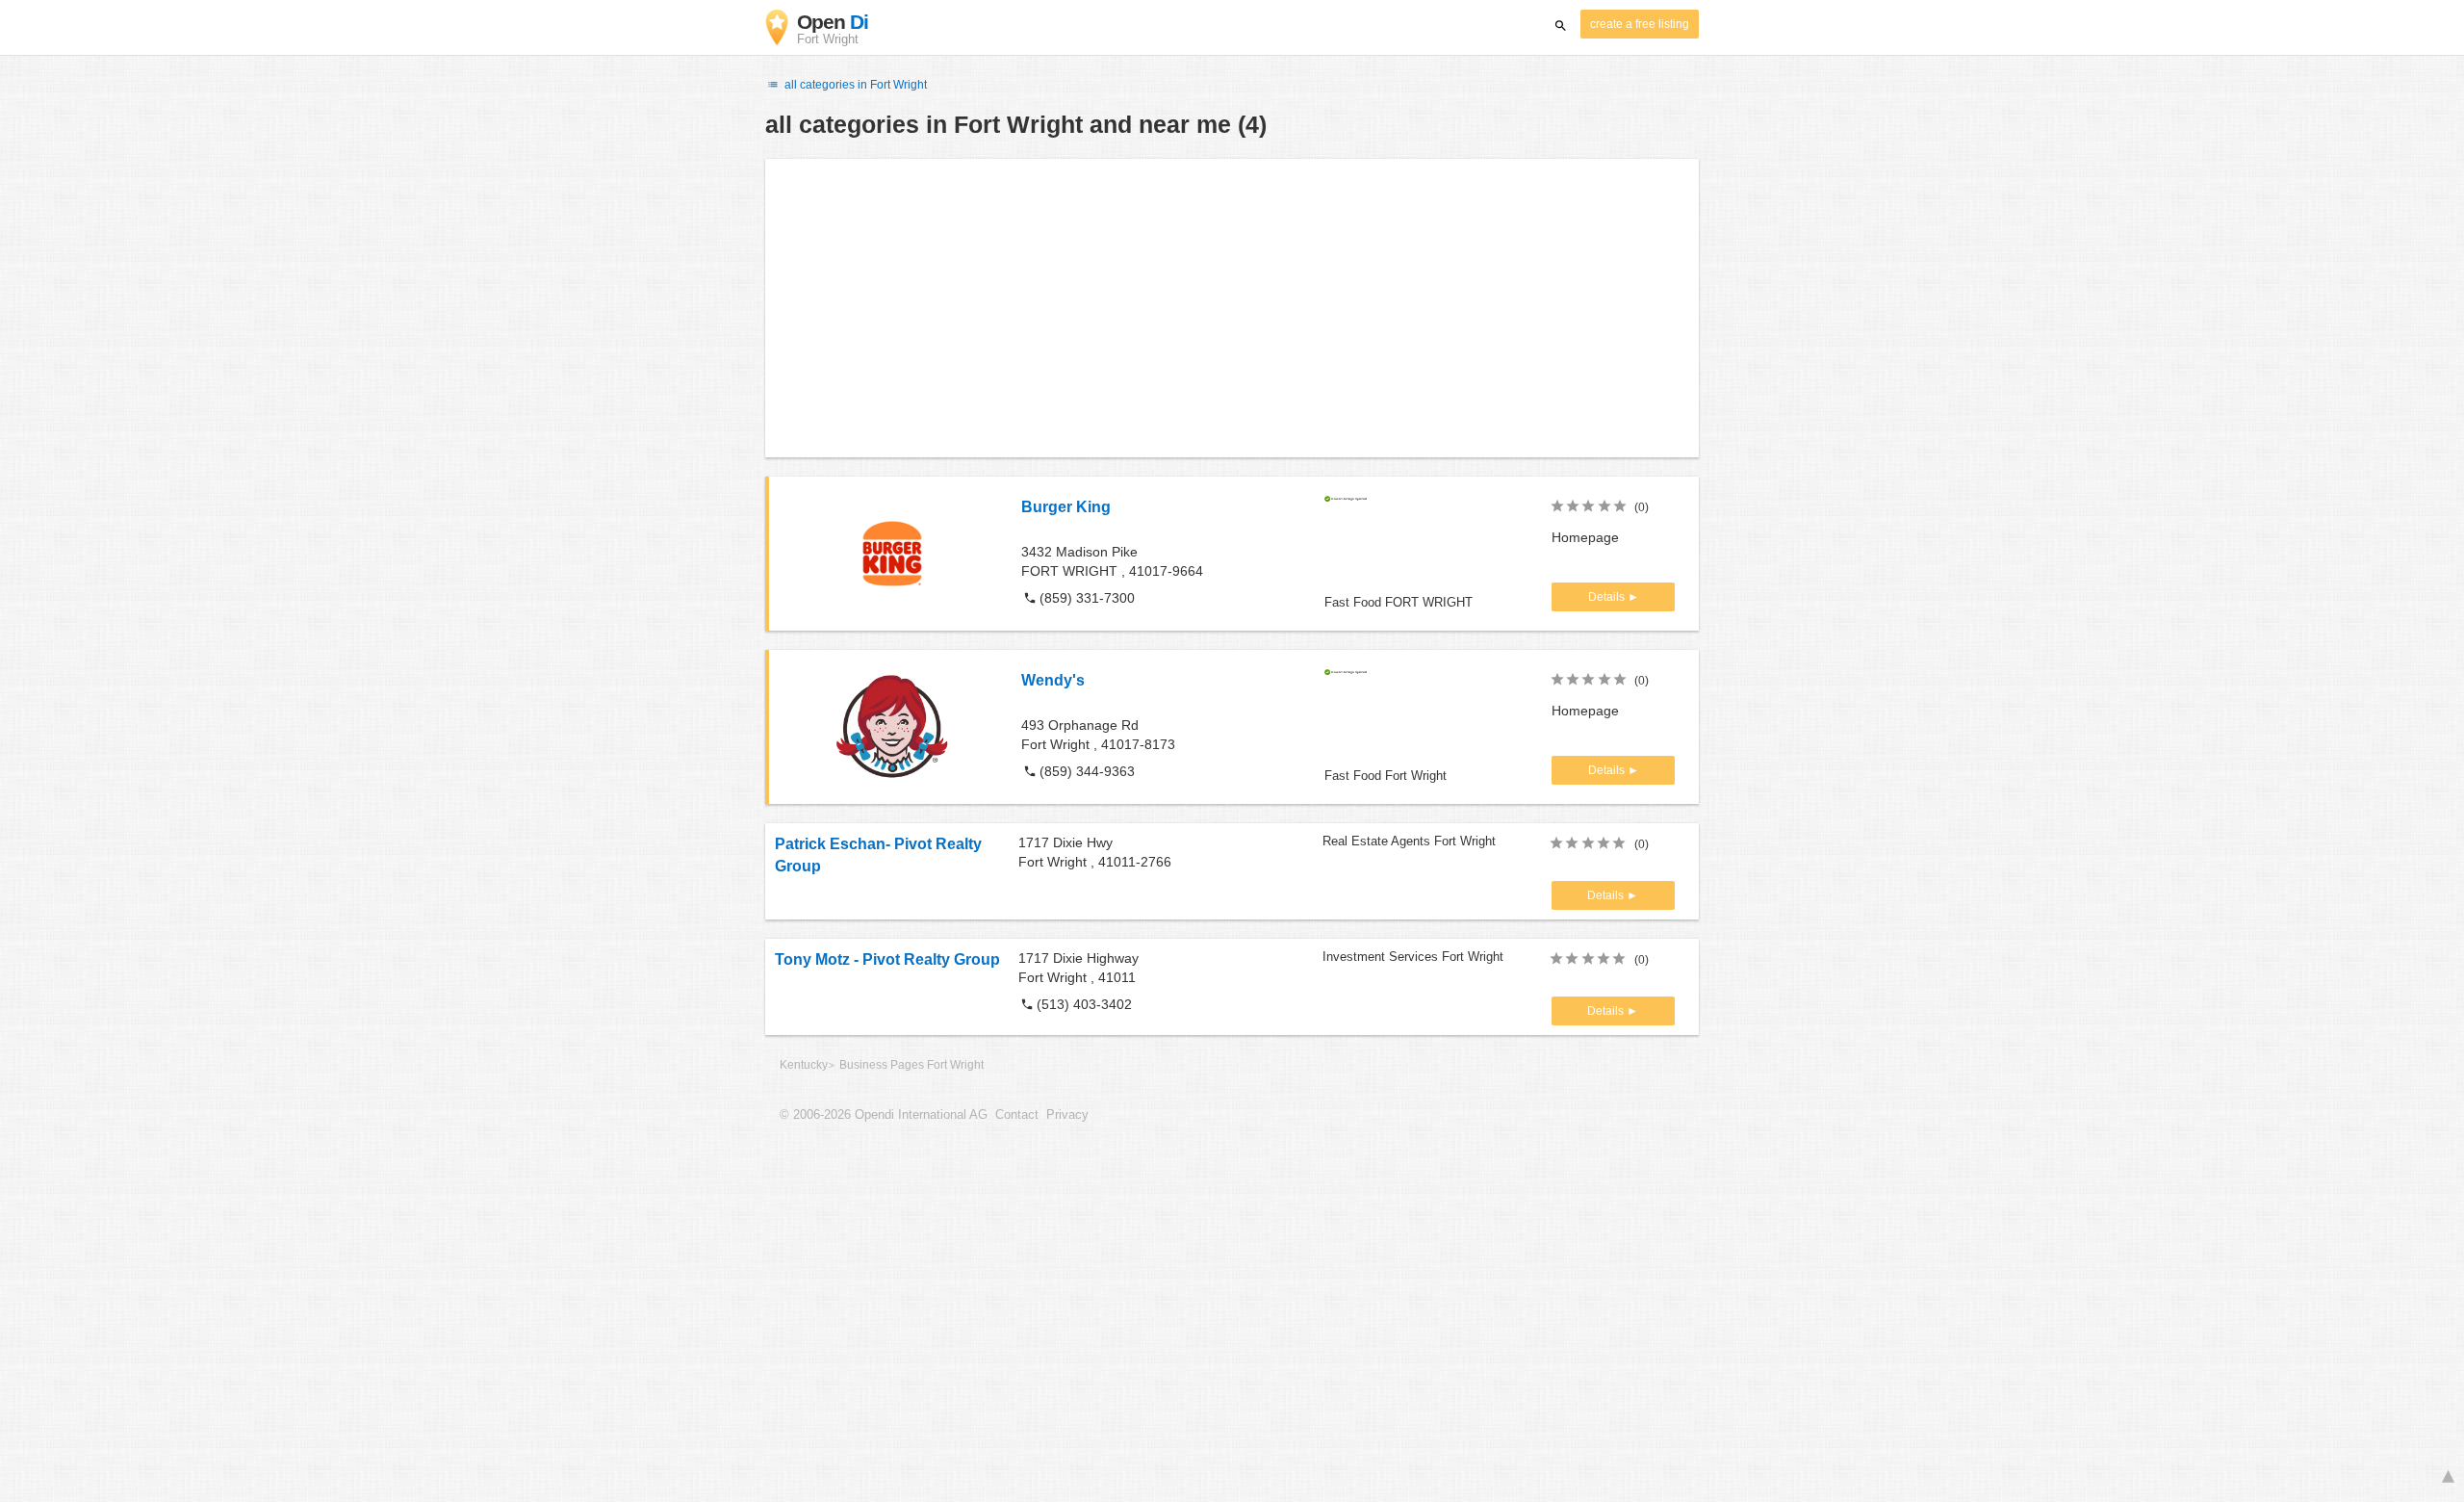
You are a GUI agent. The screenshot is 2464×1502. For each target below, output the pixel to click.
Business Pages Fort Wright (911, 1065)
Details (1608, 597)
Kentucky (804, 1065)
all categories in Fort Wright (854, 85)
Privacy (1067, 1115)
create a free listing (1640, 24)
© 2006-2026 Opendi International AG (884, 1115)
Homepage (1585, 537)
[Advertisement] (1232, 308)
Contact (1017, 1115)
